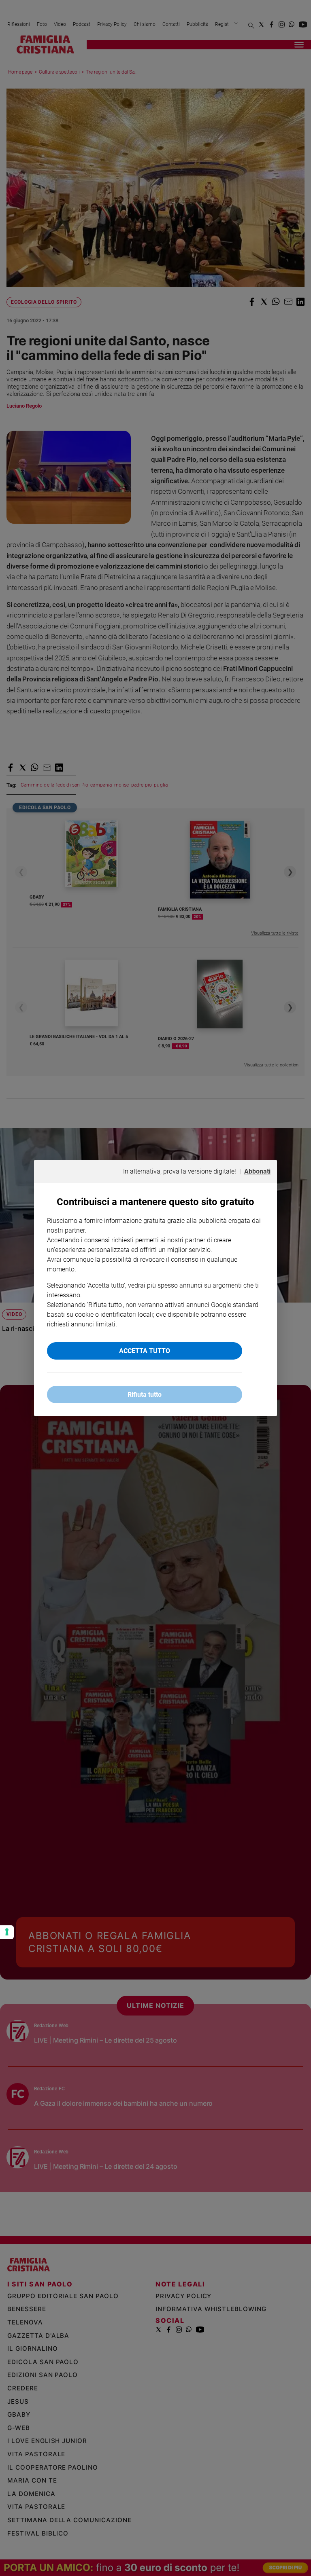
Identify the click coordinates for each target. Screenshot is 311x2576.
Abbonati (257, 1171)
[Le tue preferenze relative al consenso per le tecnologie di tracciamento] (7, 1932)
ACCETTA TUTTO (145, 1351)
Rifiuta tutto (145, 1395)
